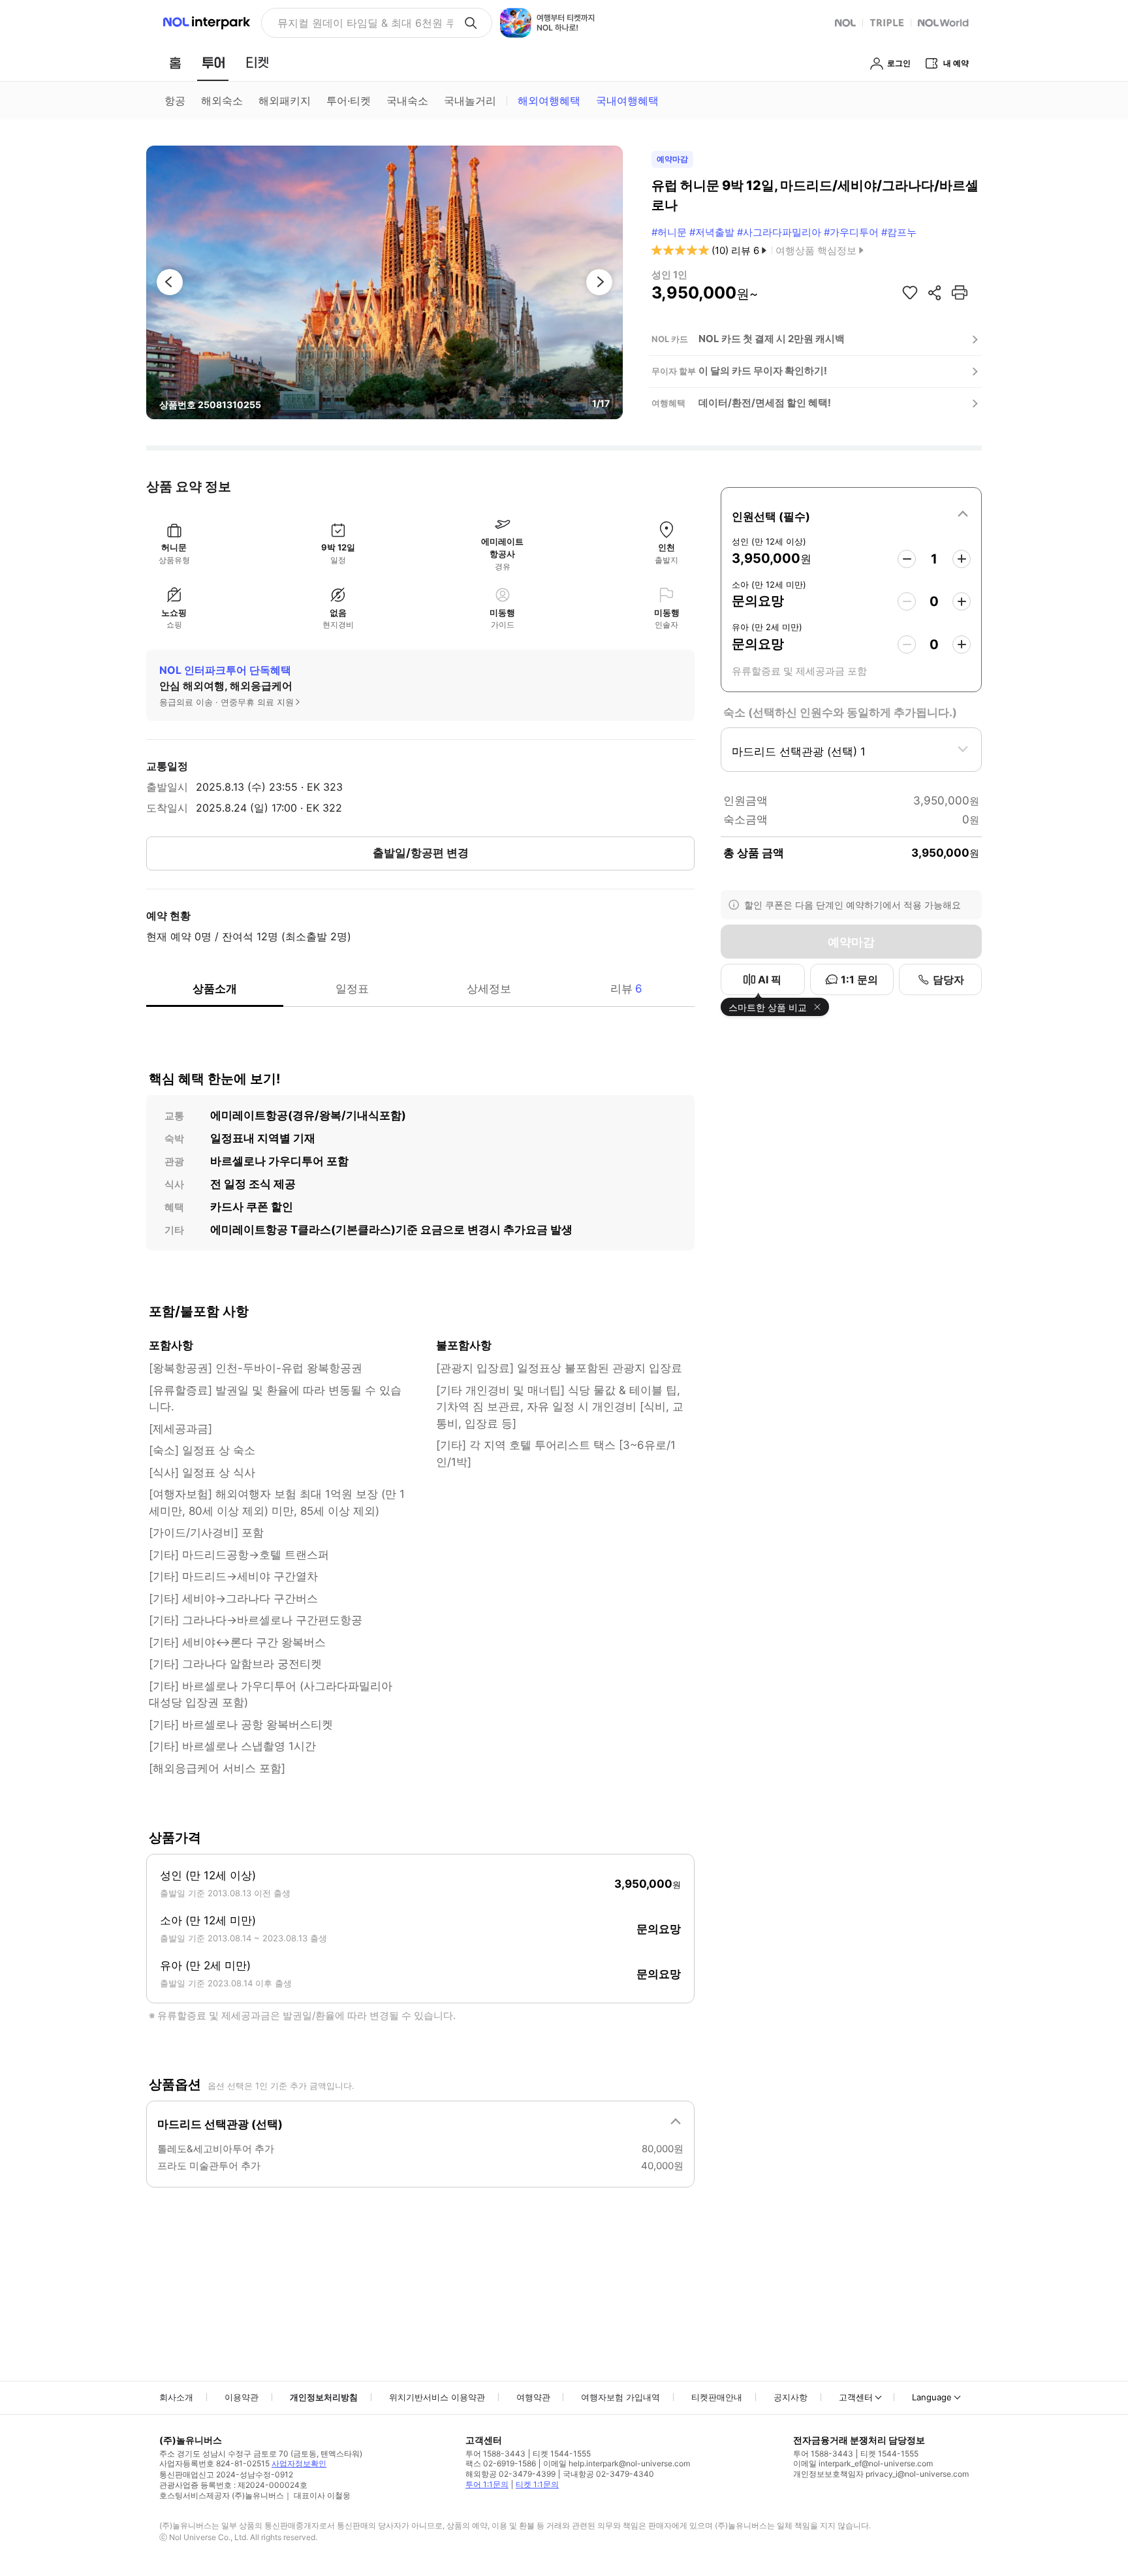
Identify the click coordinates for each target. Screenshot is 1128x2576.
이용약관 (242, 2397)
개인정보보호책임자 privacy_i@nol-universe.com (881, 2474)
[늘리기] (962, 559)
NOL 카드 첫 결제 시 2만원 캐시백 (772, 339)
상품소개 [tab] (215, 989)
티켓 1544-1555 (562, 2454)
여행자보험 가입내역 (620, 2397)
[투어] (213, 63)
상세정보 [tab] (489, 989)
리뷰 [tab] (626, 989)
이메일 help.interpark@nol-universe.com (617, 2463)
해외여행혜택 (549, 101)
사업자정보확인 (299, 2463)
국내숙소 (407, 101)
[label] (851, 515)
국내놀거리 (470, 101)
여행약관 (533, 2397)
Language (932, 2397)
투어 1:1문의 (487, 2484)
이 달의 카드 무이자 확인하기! (763, 371)
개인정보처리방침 (324, 2397)
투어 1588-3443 (495, 2454)
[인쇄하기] (960, 293)
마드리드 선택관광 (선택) (220, 2124)
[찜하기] (910, 293)
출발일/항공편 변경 (421, 853)
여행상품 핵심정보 (816, 250)
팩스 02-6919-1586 (501, 2463)
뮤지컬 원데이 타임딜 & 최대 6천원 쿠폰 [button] (365, 23)
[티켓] (257, 63)
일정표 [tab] (352, 989)
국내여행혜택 (627, 101)
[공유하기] (935, 293)
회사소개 (176, 2397)
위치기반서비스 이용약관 (437, 2397)
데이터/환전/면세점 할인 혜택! (765, 403)
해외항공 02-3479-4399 (510, 2474)
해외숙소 (222, 101)
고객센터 (856, 2397)
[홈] (175, 63)
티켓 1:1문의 (537, 2484)
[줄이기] (907, 559)
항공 (175, 101)
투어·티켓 (349, 101)
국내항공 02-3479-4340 (608, 2474)
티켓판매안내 (717, 2397)
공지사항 (791, 2397)
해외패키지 (285, 101)
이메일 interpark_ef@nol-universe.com (863, 2463)
